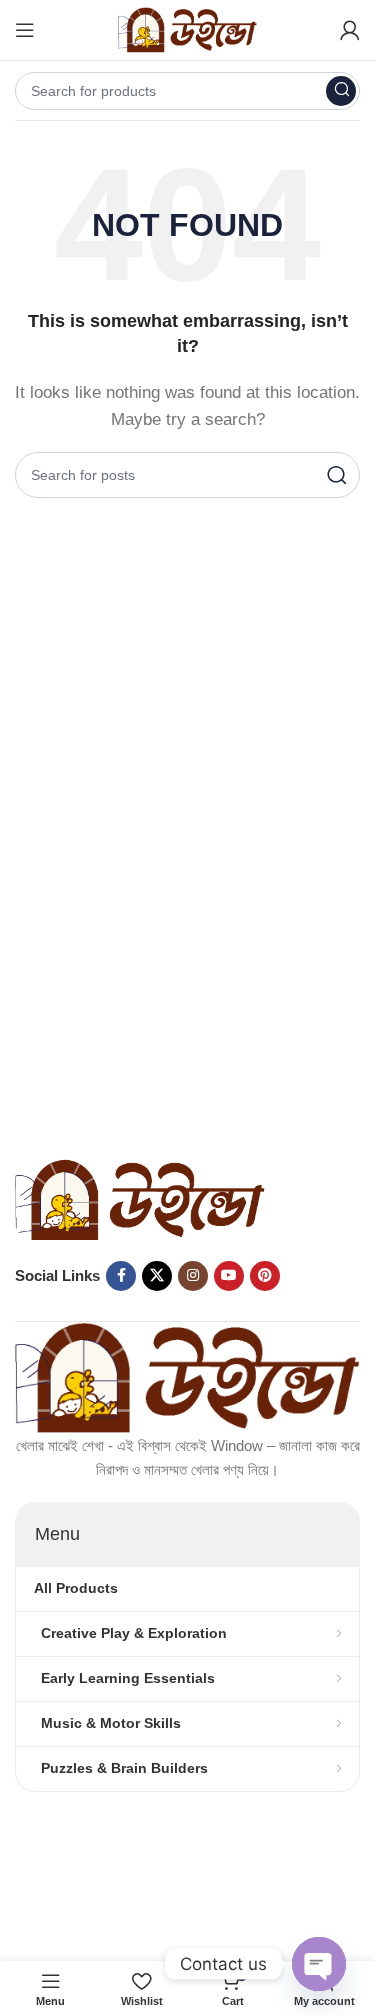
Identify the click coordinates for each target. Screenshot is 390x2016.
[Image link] (140, 1198)
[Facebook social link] (121, 1276)
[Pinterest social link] (265, 1276)
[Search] (341, 91)
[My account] (350, 30)
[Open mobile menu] (25, 30)
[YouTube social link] (229, 1276)
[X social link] (157, 1276)
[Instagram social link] (193, 1276)
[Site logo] (188, 28)
